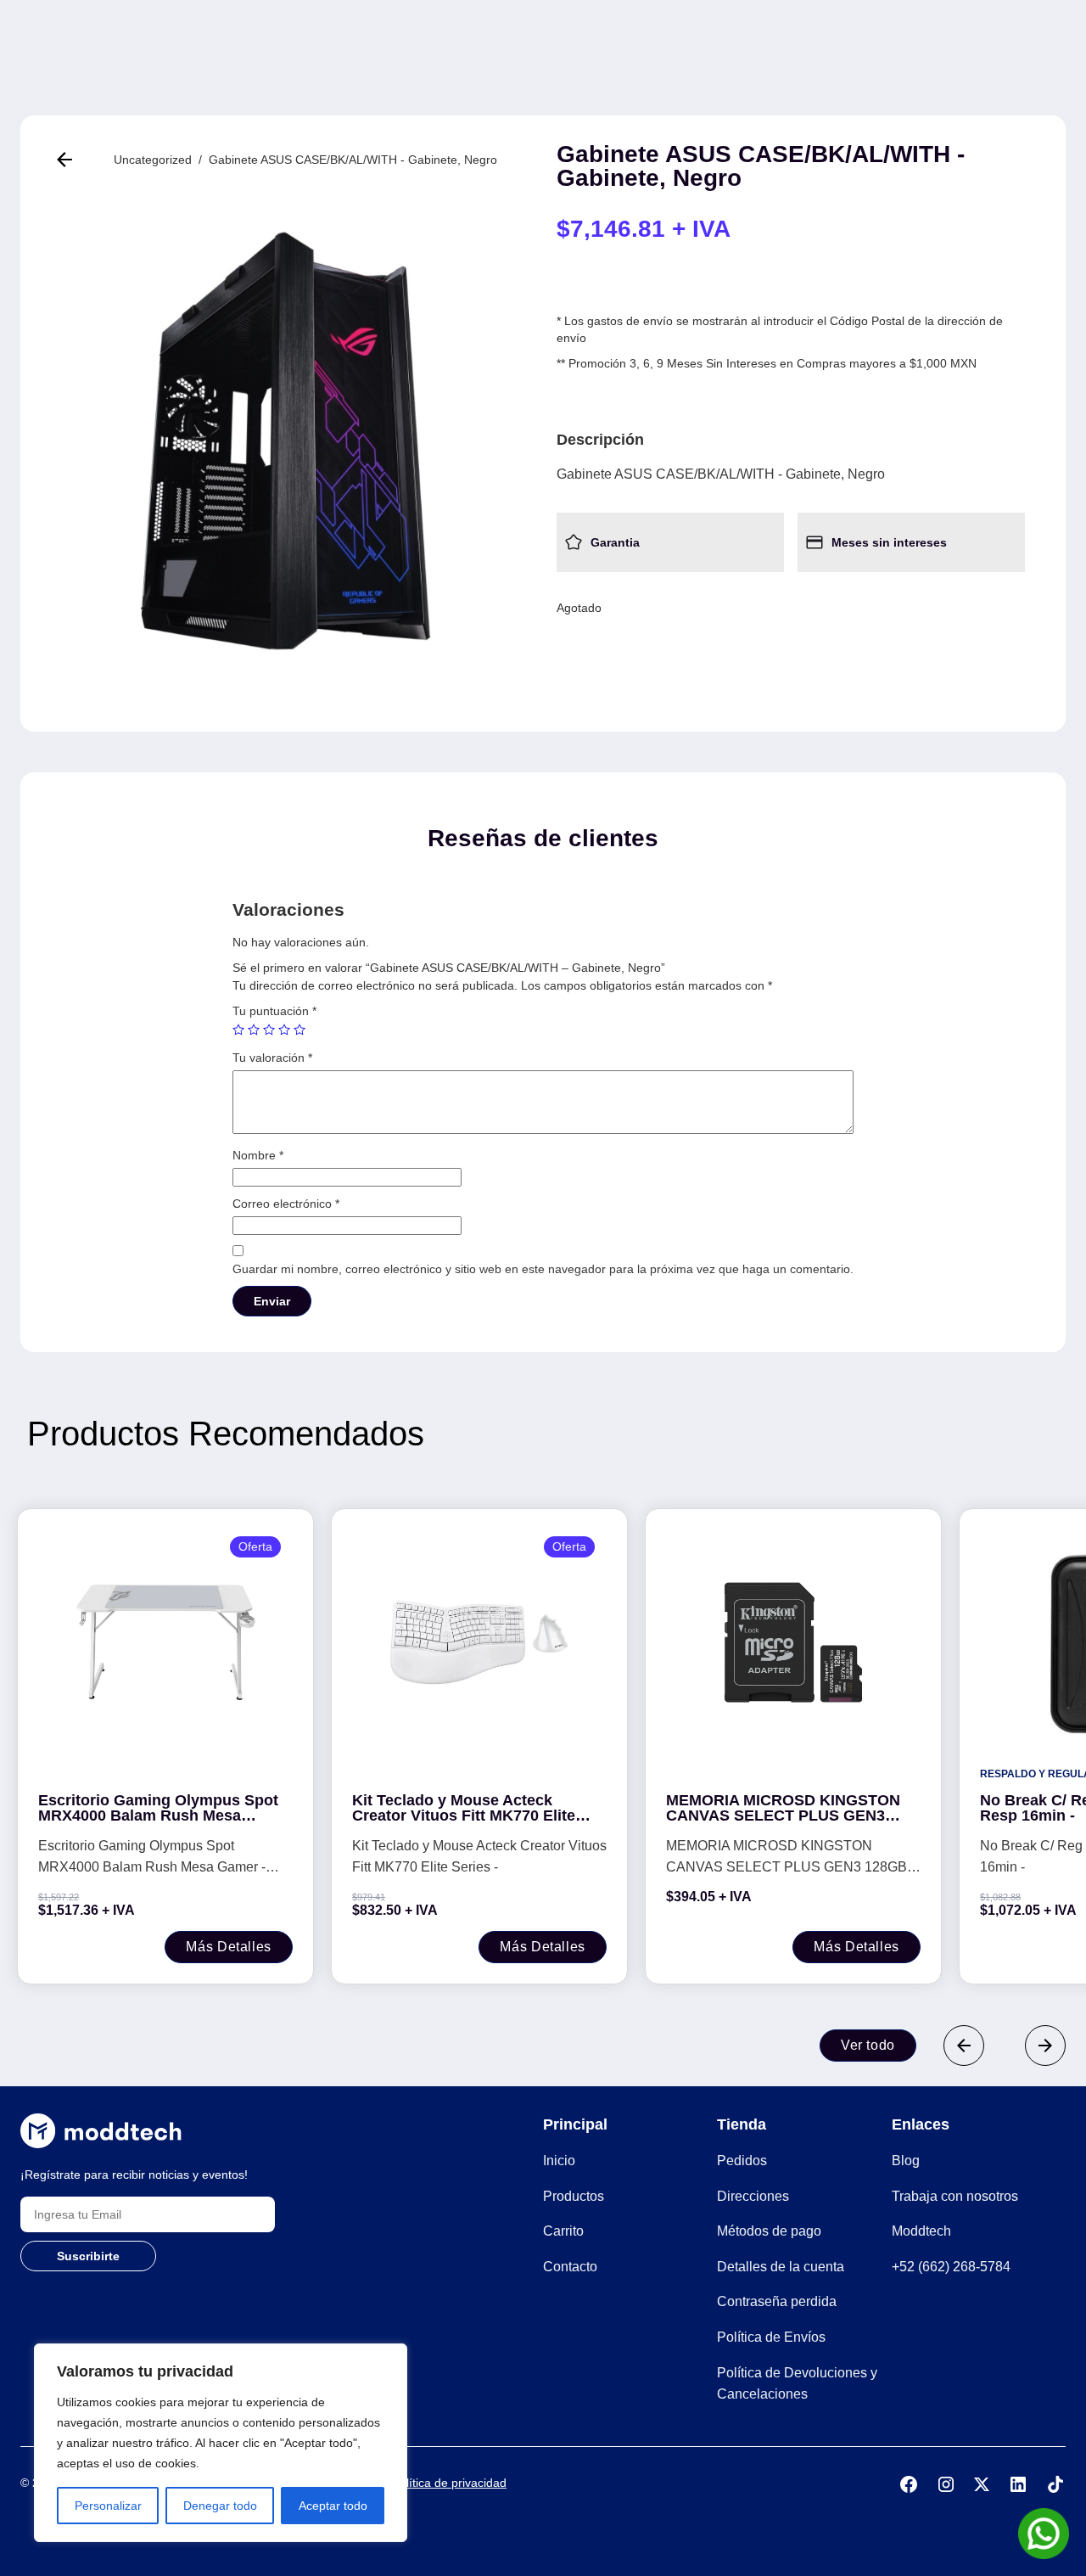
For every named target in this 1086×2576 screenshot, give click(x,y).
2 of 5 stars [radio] (254, 1030)
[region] (221, 2443)
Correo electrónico (286, 1204)
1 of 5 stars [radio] (238, 1030)
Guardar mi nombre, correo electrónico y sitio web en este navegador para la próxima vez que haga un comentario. (543, 1269)
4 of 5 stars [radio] (284, 1030)
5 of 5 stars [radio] (299, 1030)
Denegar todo (220, 2506)
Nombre (258, 1155)
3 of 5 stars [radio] (269, 1030)
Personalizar (108, 2506)
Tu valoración (272, 1058)
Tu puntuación (274, 1011)
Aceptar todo (333, 2506)
